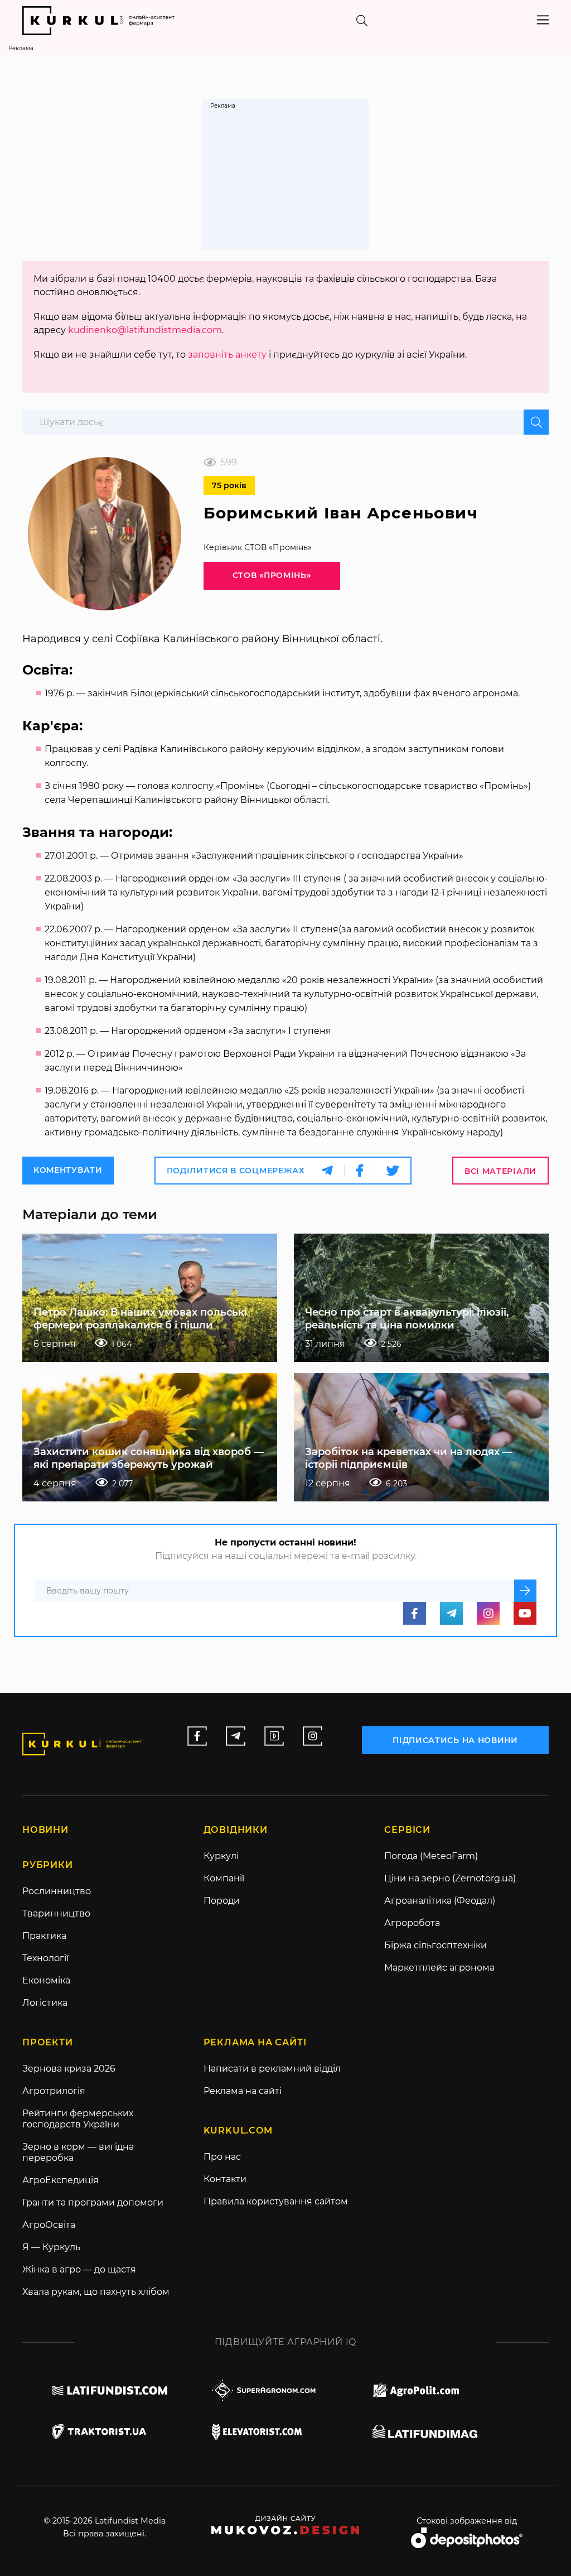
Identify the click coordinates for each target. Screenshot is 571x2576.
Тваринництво (56, 1913)
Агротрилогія (54, 2091)
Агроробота (412, 1923)
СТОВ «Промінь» (272, 575)
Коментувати (68, 1170)
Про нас (222, 2157)
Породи (222, 1901)
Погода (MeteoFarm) (431, 1856)
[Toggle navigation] (543, 20)
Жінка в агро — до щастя (79, 2269)
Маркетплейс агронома (439, 1968)
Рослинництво (57, 1891)
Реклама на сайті (243, 2091)
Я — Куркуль (51, 2247)
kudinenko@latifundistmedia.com (145, 330)
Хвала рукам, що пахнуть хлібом (96, 2292)
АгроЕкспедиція (61, 2180)
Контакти (225, 2179)
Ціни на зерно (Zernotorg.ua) (450, 1878)
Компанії (224, 1878)
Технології (45, 1958)
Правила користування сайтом (276, 2201)
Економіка (46, 1980)
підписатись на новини (455, 1740)
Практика (44, 1936)
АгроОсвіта (49, 2225)
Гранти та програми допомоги (93, 2202)
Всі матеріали (500, 1171)
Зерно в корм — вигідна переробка (78, 2152)
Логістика (45, 2003)
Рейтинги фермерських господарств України (78, 2119)
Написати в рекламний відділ (272, 2069)
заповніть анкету (227, 355)
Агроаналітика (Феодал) (440, 1901)
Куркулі (221, 1856)
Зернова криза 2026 (69, 2069)
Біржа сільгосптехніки (435, 1945)
